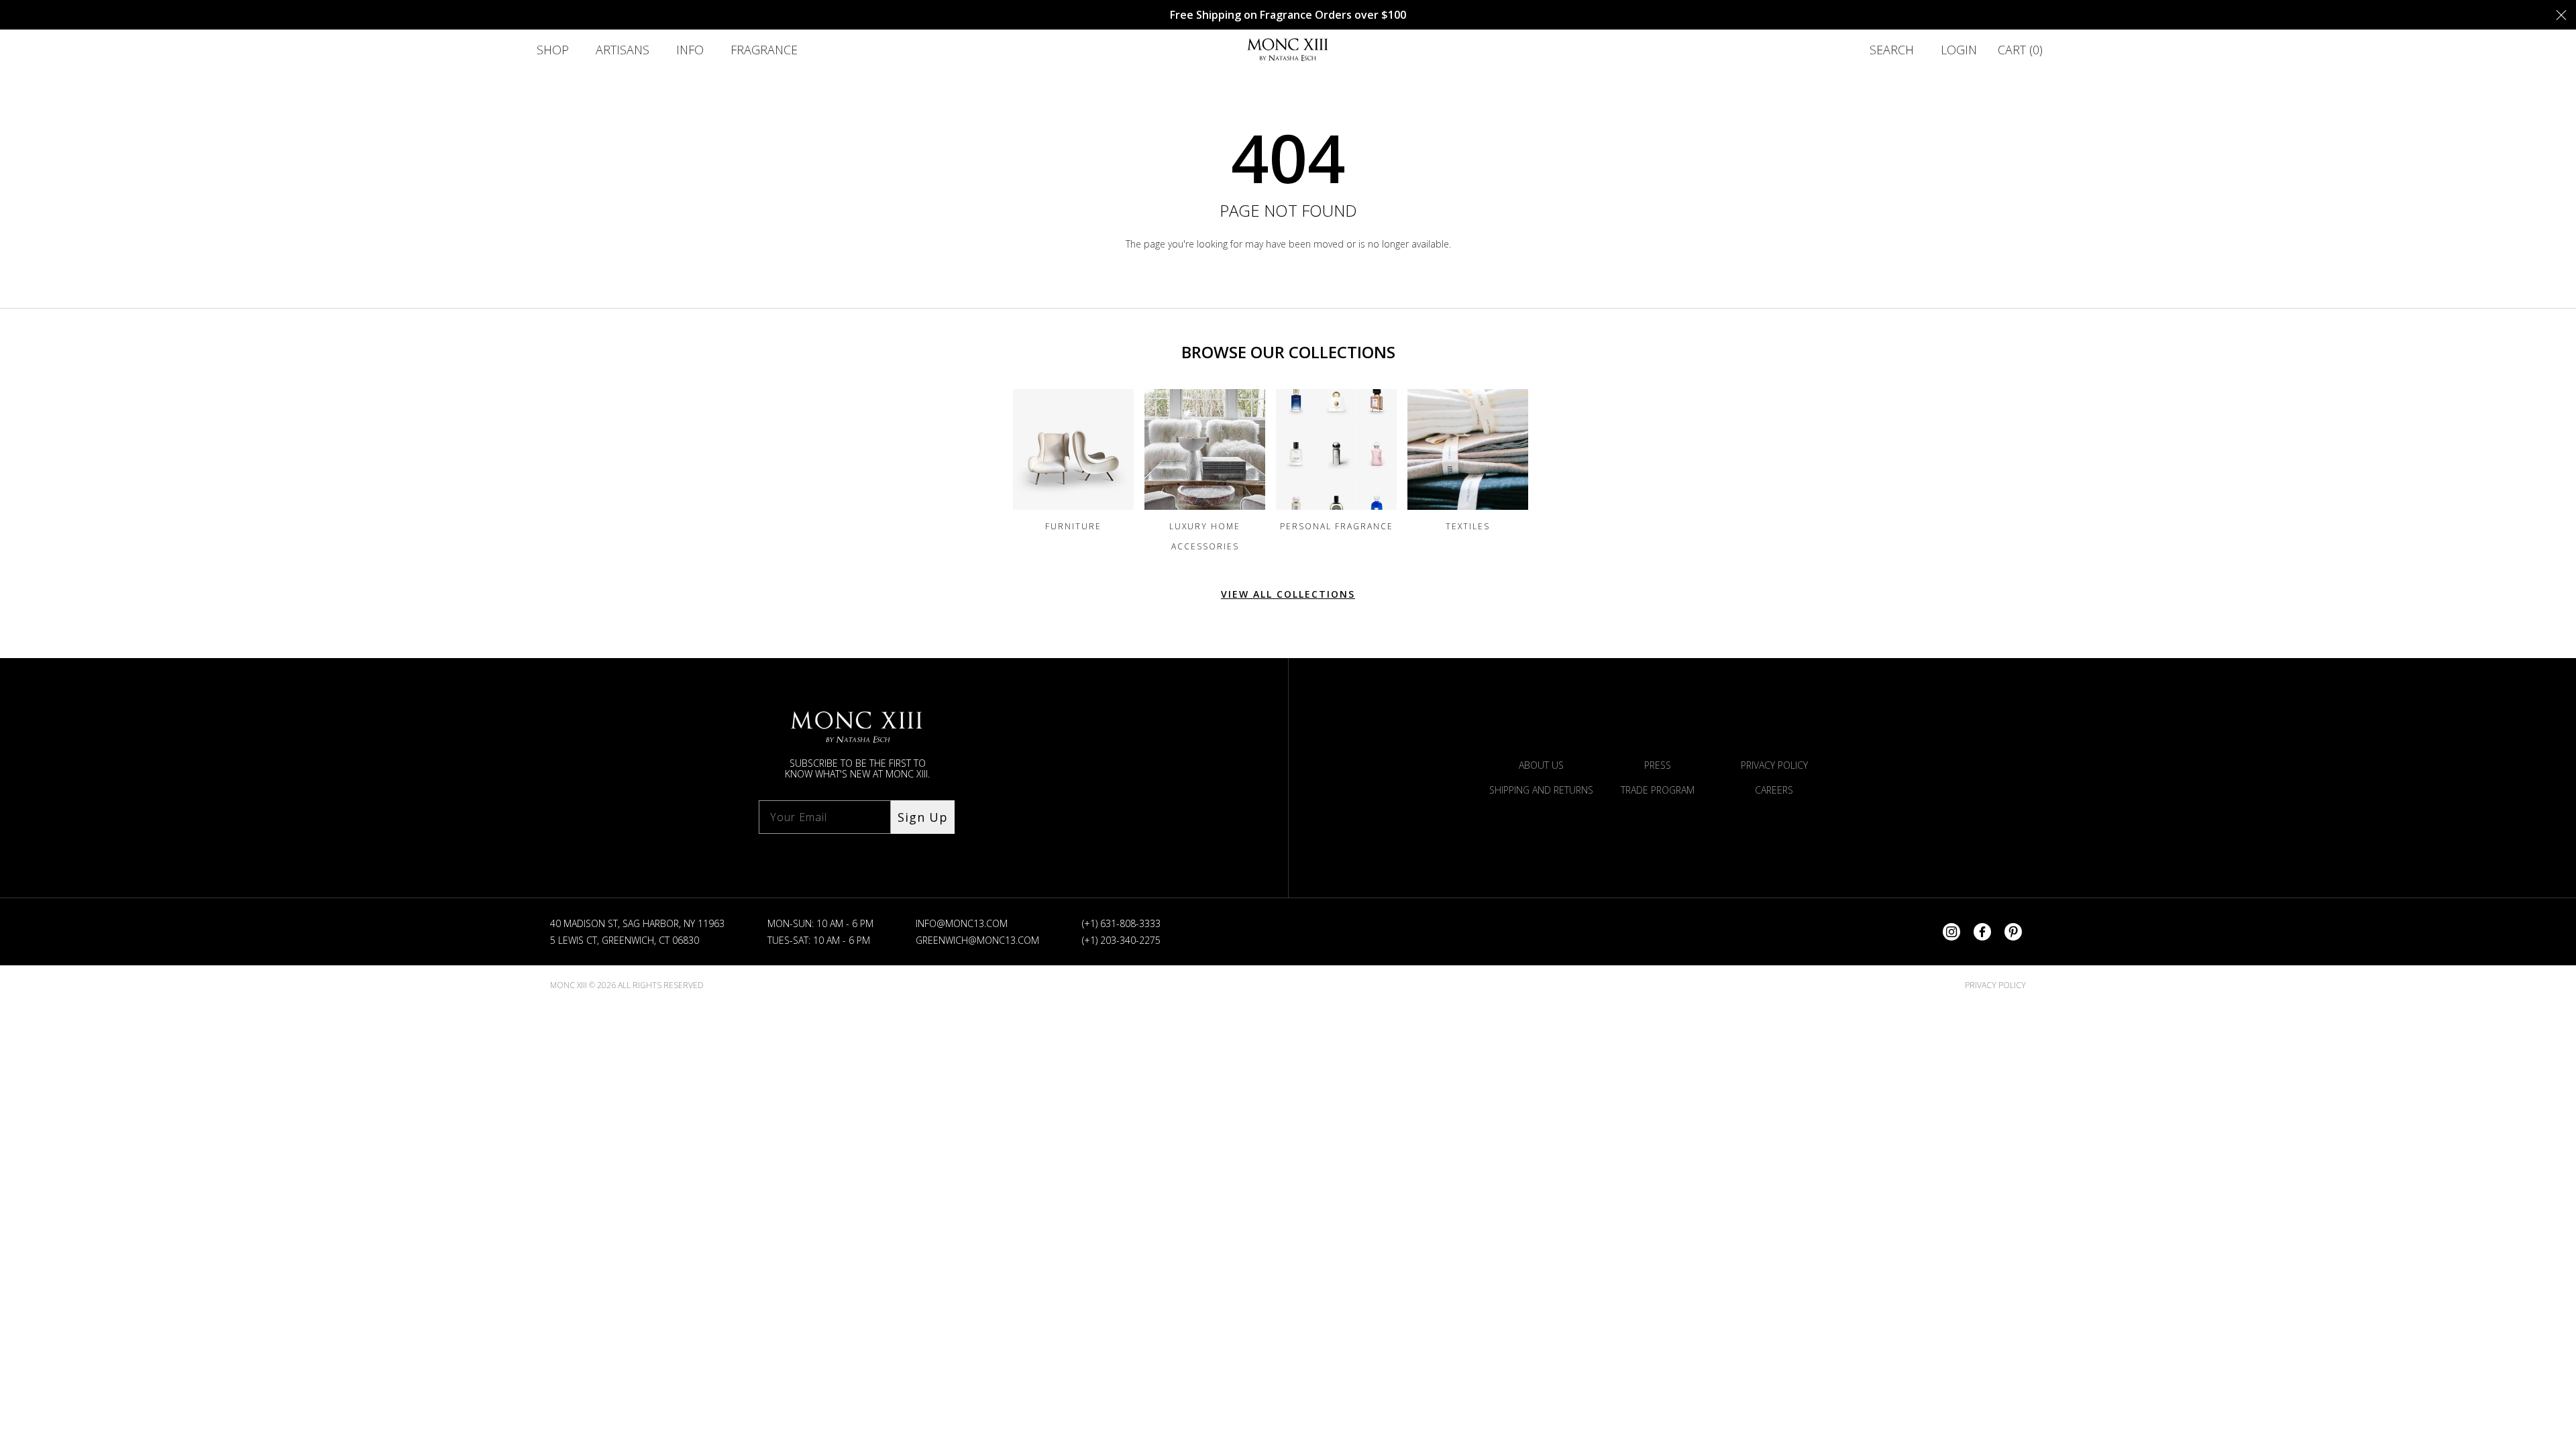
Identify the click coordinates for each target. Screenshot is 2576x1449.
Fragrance (764, 50)
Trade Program (1658, 790)
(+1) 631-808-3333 (1121, 923)
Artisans (623, 50)
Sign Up (923, 817)
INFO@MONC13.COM (962, 923)
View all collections (1288, 594)
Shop (553, 50)
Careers (1774, 790)
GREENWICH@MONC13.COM (977, 940)
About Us (1541, 765)
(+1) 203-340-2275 (1121, 940)
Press (1658, 765)
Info (690, 50)
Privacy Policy (1774, 765)
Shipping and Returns (1541, 790)
